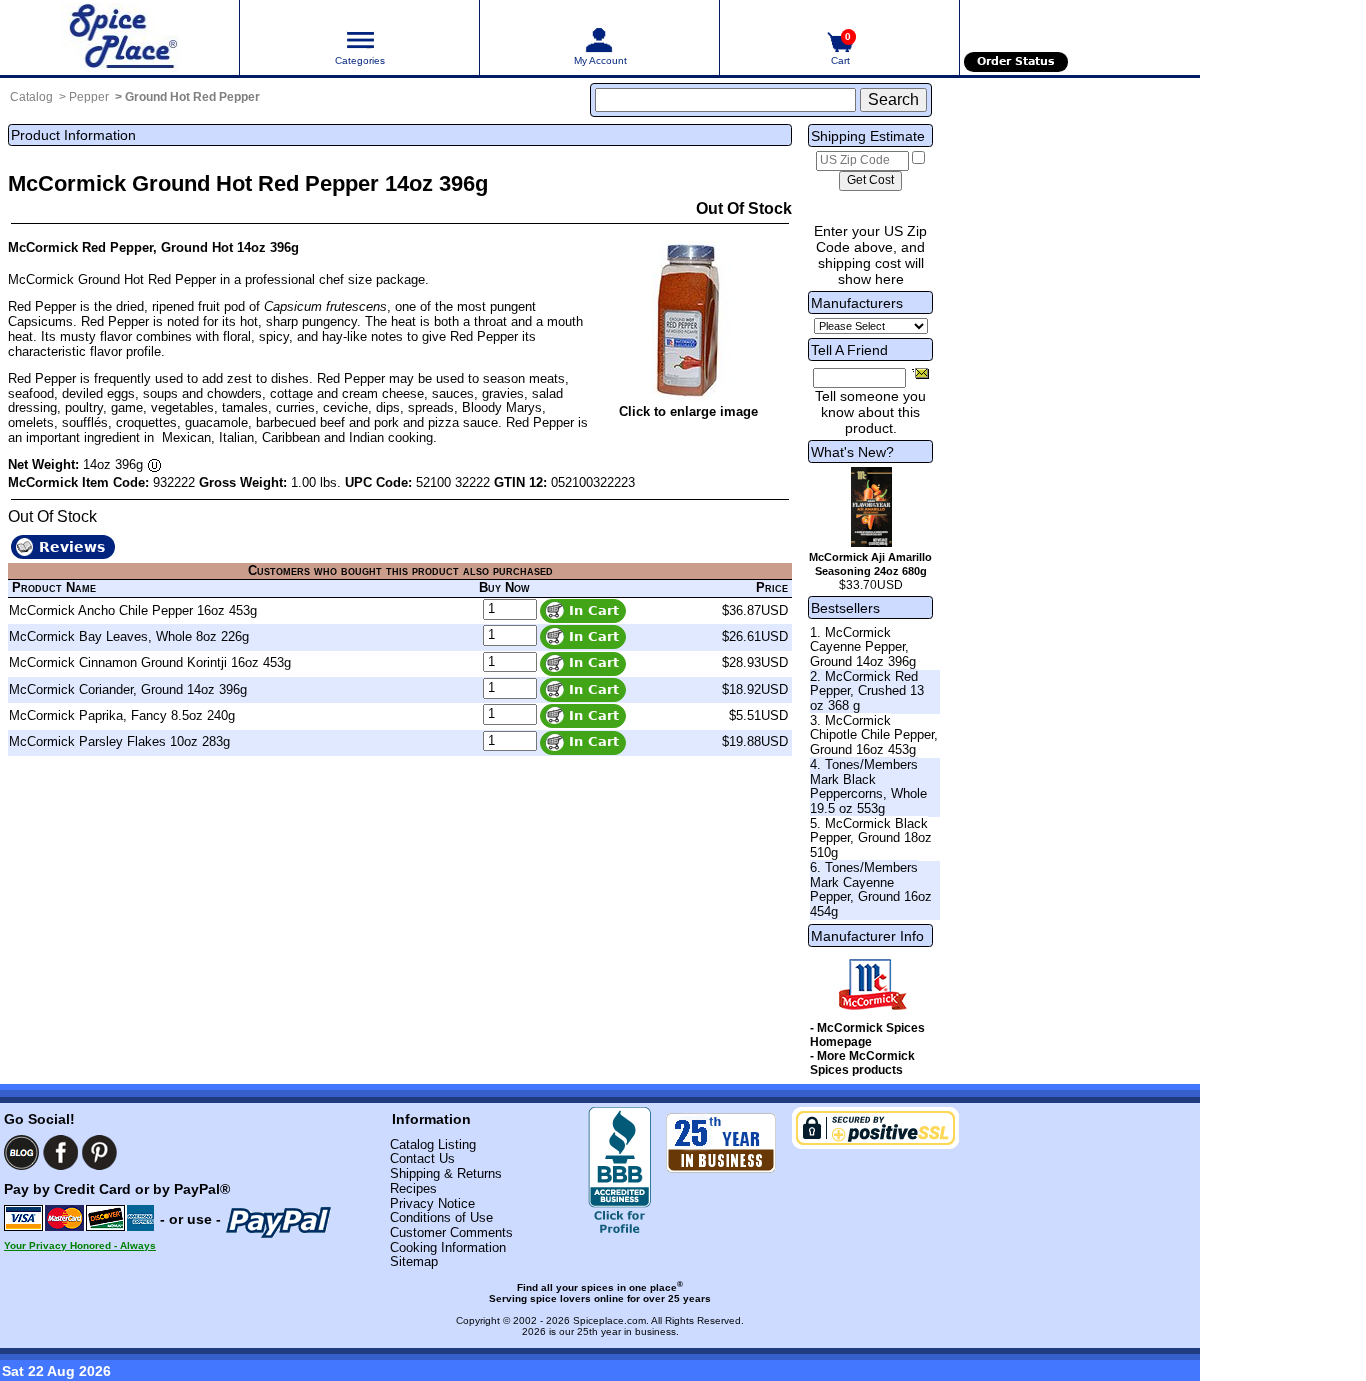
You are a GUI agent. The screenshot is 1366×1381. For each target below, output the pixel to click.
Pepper (89, 97)
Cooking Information (448, 1247)
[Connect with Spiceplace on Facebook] (60, 1152)
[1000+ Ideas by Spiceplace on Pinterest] (99, 1152)
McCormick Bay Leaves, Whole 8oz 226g (129, 636)
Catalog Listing (433, 1144)
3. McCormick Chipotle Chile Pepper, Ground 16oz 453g (874, 735)
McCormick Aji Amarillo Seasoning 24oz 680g (870, 564)
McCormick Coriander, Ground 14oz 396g (128, 689)
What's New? (852, 452)
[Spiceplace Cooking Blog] (21, 1152)
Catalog (31, 97)
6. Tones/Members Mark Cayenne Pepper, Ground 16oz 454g (871, 889)
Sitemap (414, 1261)
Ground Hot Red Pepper (192, 97)
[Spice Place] (119, 37)
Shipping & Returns (446, 1173)
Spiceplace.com (609, 1320)
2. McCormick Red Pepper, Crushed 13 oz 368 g (867, 691)
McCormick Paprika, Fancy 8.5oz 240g (122, 715)
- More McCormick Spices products (862, 1063)
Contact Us (422, 1158)
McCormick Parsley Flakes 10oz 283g (119, 741)
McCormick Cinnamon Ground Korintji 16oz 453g (150, 662)
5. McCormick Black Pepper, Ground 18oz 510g (871, 838)
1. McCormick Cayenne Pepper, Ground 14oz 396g (863, 647)
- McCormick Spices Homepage (867, 1035)
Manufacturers (857, 303)
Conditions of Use (441, 1217)
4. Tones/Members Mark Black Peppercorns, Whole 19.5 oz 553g (868, 786)
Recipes (413, 1188)
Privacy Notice (432, 1203)
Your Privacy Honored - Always (80, 1245)
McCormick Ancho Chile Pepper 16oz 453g (133, 610)
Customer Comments (451, 1232)
